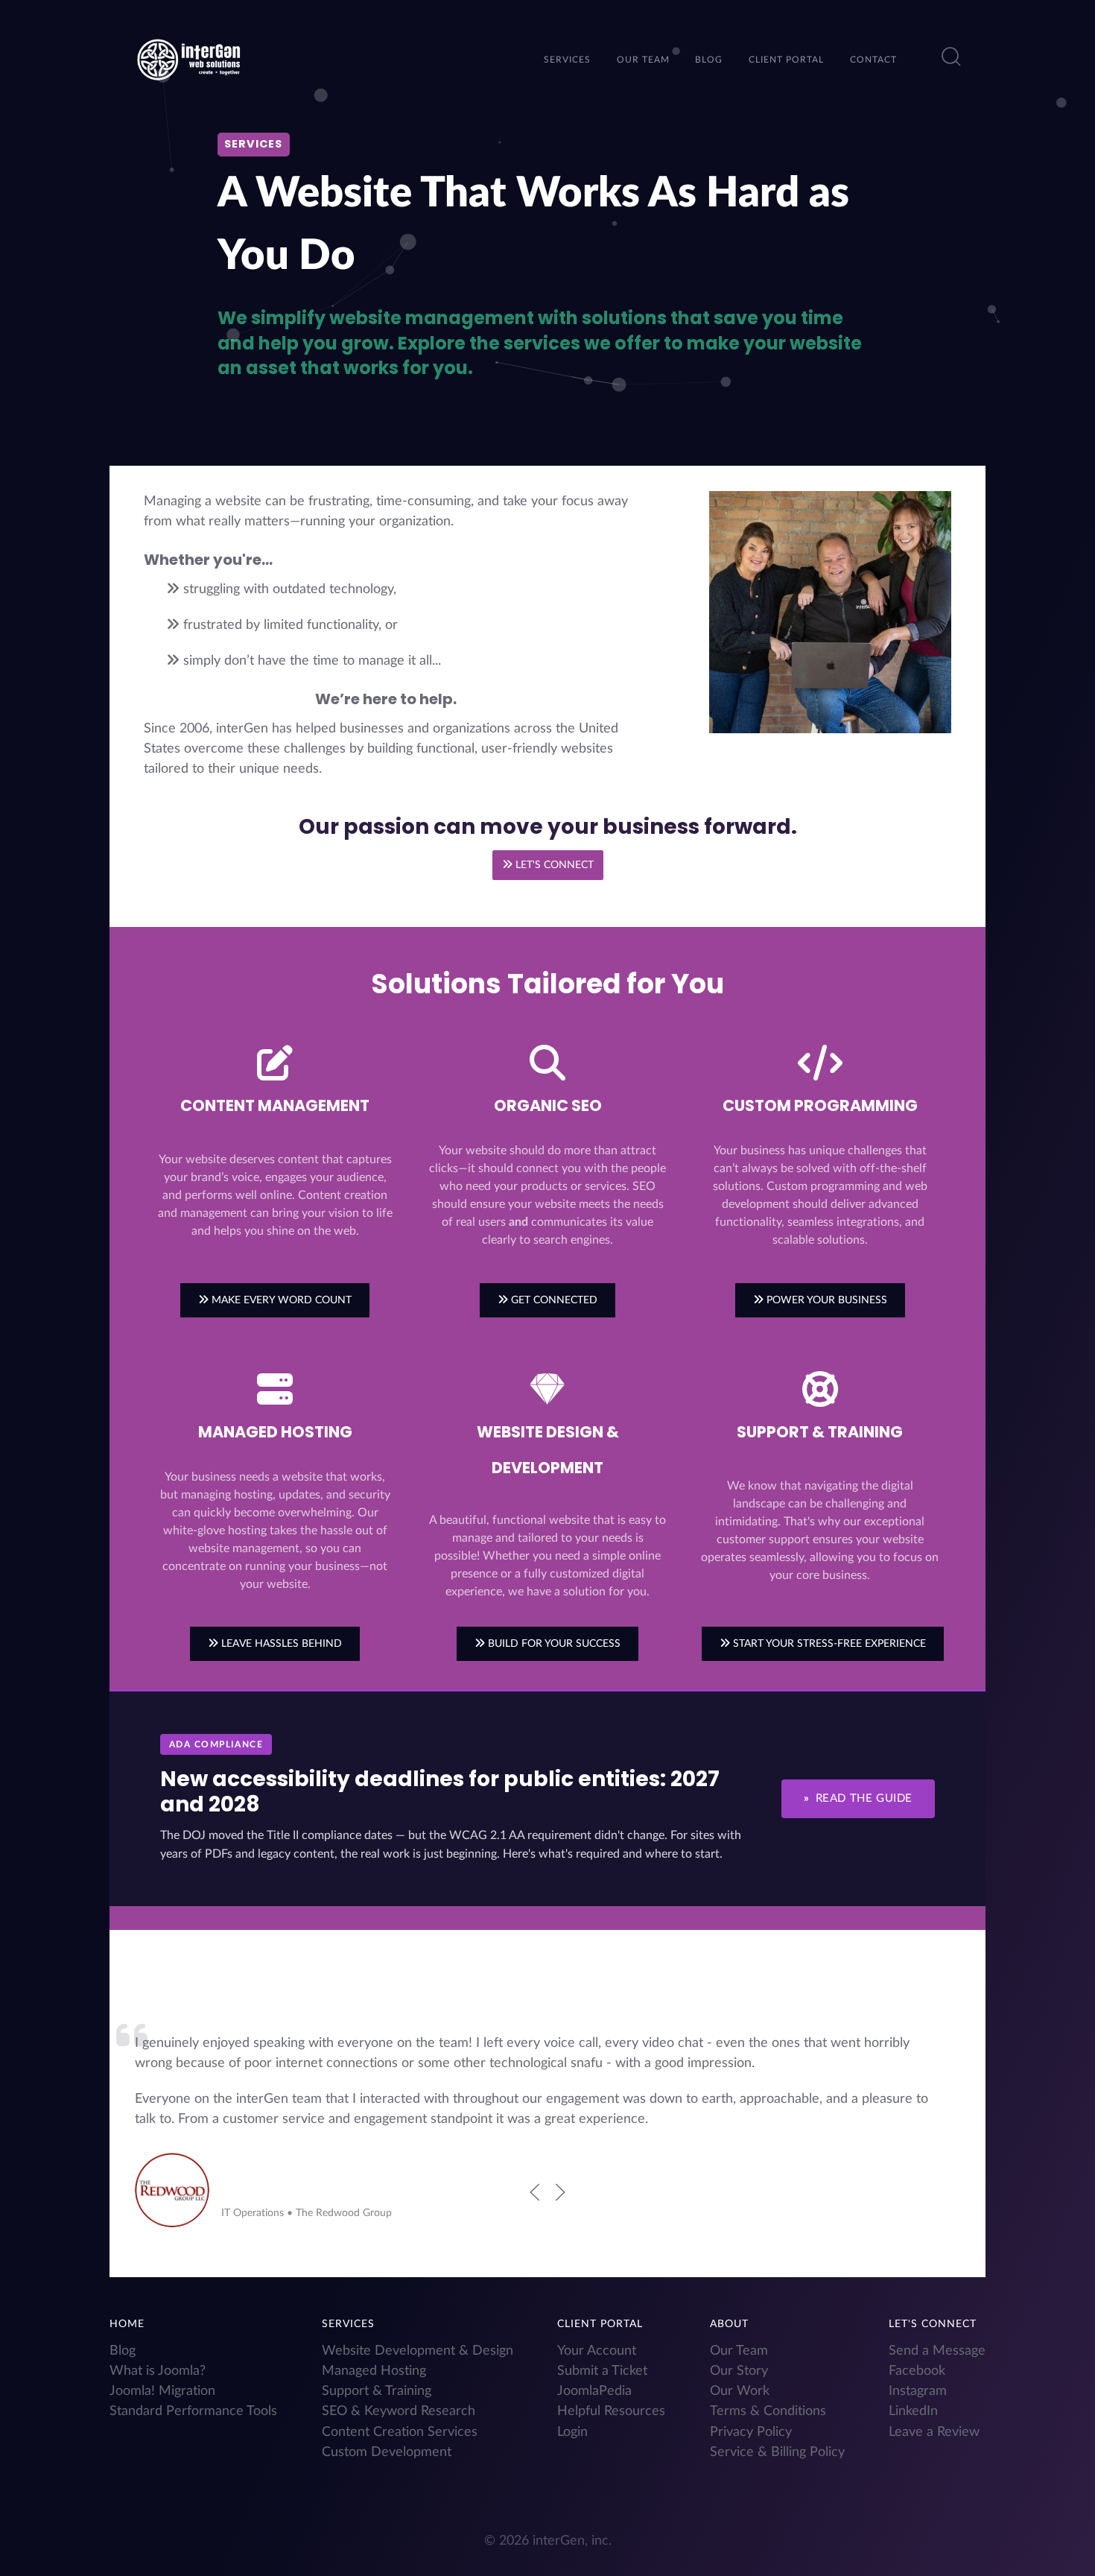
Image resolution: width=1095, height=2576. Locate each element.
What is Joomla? (158, 2371)
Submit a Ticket (602, 2371)
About (729, 2324)
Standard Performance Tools (193, 2411)
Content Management (275, 1105)
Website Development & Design (418, 2351)
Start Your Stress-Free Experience (828, 1643)
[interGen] (188, 58)
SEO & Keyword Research (399, 2411)
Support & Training (820, 1432)
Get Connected (553, 1300)
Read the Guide (858, 1798)
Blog (123, 2351)
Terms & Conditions (768, 2411)
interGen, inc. (572, 2541)
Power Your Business (825, 1300)
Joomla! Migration (162, 2391)
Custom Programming (820, 1105)
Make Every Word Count (280, 1300)
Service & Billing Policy (777, 2452)
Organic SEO (548, 1105)
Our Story (739, 2371)
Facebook (917, 2371)
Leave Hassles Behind (280, 1643)
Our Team (739, 2351)
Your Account (597, 2351)
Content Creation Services (400, 2432)
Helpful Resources (611, 2411)
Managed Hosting (275, 1432)
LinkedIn (913, 2411)
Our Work (740, 2391)
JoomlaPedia (594, 2391)
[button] (951, 57)
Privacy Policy (751, 2432)
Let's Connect (553, 865)
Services (348, 2324)
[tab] (529, 2247)
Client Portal (600, 2324)
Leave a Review (934, 2432)
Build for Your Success (553, 1643)
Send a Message (937, 2351)
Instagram (918, 2391)
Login (572, 2432)
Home (127, 2324)
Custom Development (387, 2452)
